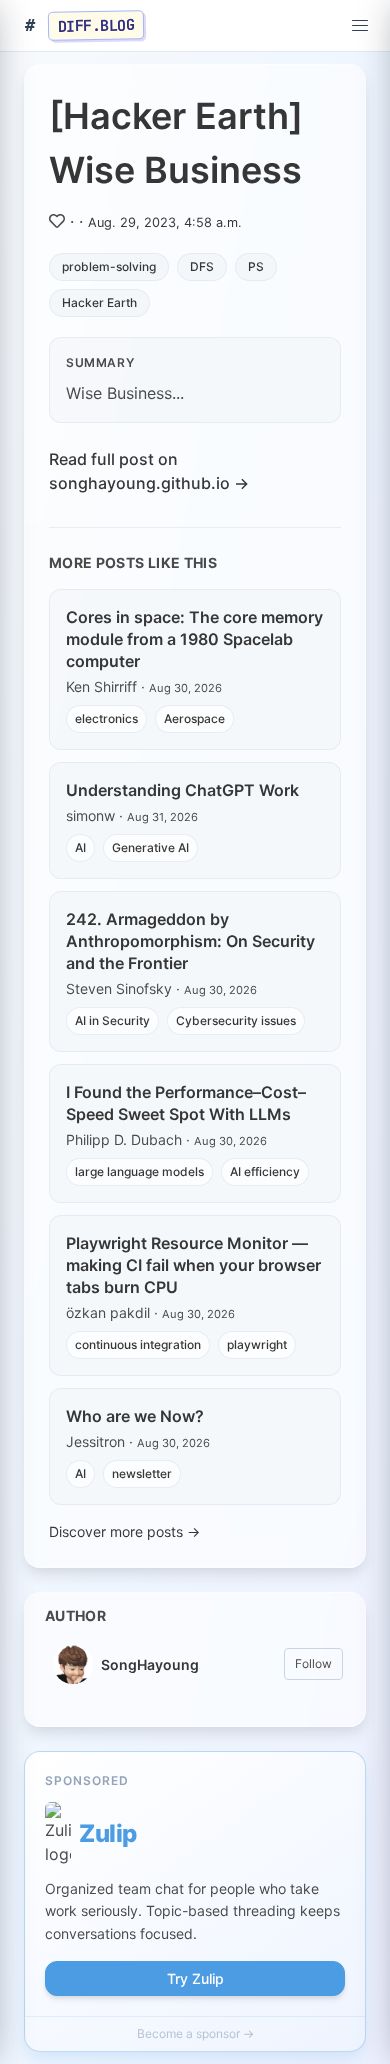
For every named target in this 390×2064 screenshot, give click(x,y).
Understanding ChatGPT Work (182, 790)
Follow (313, 1663)
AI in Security (112, 1020)
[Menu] (360, 26)
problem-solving (109, 266)
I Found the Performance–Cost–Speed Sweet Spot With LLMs (186, 1103)
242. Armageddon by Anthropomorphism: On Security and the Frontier (190, 941)
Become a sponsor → (195, 2033)
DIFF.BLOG (96, 25)
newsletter (142, 1473)
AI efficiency (265, 1171)
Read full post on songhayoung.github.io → (149, 471)
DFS (202, 266)
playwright (257, 1344)
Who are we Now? (135, 1416)
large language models (139, 1171)
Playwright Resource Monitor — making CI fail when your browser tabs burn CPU (193, 1265)
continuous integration (138, 1344)
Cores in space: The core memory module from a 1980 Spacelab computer (194, 639)
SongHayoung (150, 1664)
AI (80, 847)
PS (256, 266)
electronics (106, 718)
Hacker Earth (99, 302)
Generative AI (150, 847)
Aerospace (194, 718)
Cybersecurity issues (236, 1020)
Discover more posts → (124, 1531)
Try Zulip (195, 1978)
